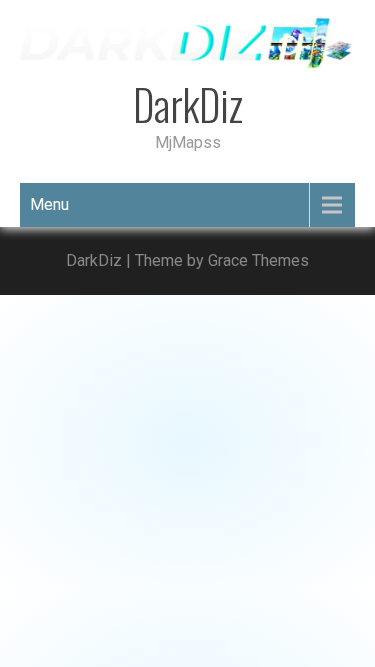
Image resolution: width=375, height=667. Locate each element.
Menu (49, 204)
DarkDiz (188, 104)
